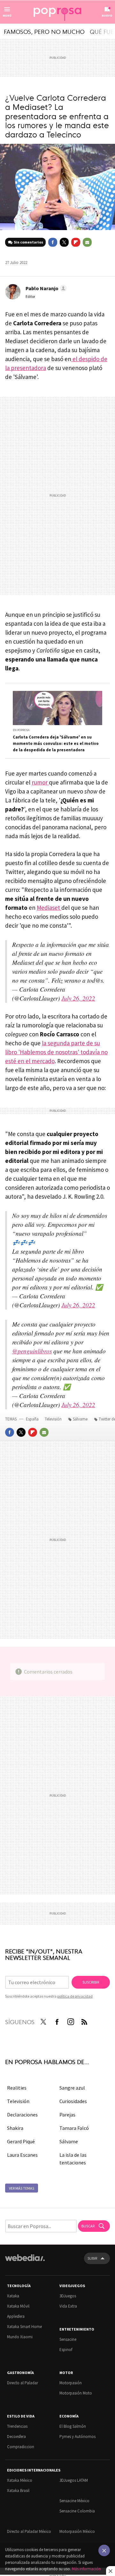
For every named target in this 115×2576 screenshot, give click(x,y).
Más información (86, 2569)
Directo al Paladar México (29, 2531)
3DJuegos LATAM (74, 2480)
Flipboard (76, 242)
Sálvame (80, 1419)
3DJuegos (68, 2296)
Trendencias (17, 2426)
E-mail (87, 242)
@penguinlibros (32, 1351)
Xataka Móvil (18, 2306)
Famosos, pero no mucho (44, 31)
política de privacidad (75, 1996)
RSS (84, 2021)
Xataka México (20, 2480)
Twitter (64, 242)
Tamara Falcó (74, 2128)
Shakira (15, 2128)
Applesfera (16, 2316)
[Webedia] (25, 2262)
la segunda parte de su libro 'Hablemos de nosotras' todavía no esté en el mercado (56, 1052)
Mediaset (49, 908)
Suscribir (91, 1982)
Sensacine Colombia (77, 2511)
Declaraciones (22, 2115)
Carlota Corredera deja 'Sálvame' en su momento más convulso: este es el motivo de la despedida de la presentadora (56, 743)
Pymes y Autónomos (77, 2437)
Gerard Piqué (21, 2141)
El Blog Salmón (73, 2426)
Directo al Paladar (23, 2383)
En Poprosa (21, 730)
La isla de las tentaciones (73, 2159)
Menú (7, 15)
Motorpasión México (77, 2531)
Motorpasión (71, 2383)
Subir (92, 2258)
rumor (40, 782)
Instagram (71, 2021)
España (32, 1419)
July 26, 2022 (78, 998)
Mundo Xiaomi (20, 2337)
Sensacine (68, 2339)
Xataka (13, 2296)
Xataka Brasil (18, 2491)
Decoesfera (16, 2437)
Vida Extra (68, 2306)
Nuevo (107, 15)
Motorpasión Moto (76, 2393)
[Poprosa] (57, 12)
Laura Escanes (22, 2155)
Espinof (66, 2350)
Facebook (53, 242)
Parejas (67, 2115)
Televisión (54, 1419)
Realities (17, 2088)
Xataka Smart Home (24, 2327)
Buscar (88, 2226)
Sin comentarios (28, 242)
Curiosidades (73, 2101)
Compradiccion (21, 2447)
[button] (45, 288)
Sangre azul (72, 2088)
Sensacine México (74, 2501)
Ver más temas (22, 2188)
